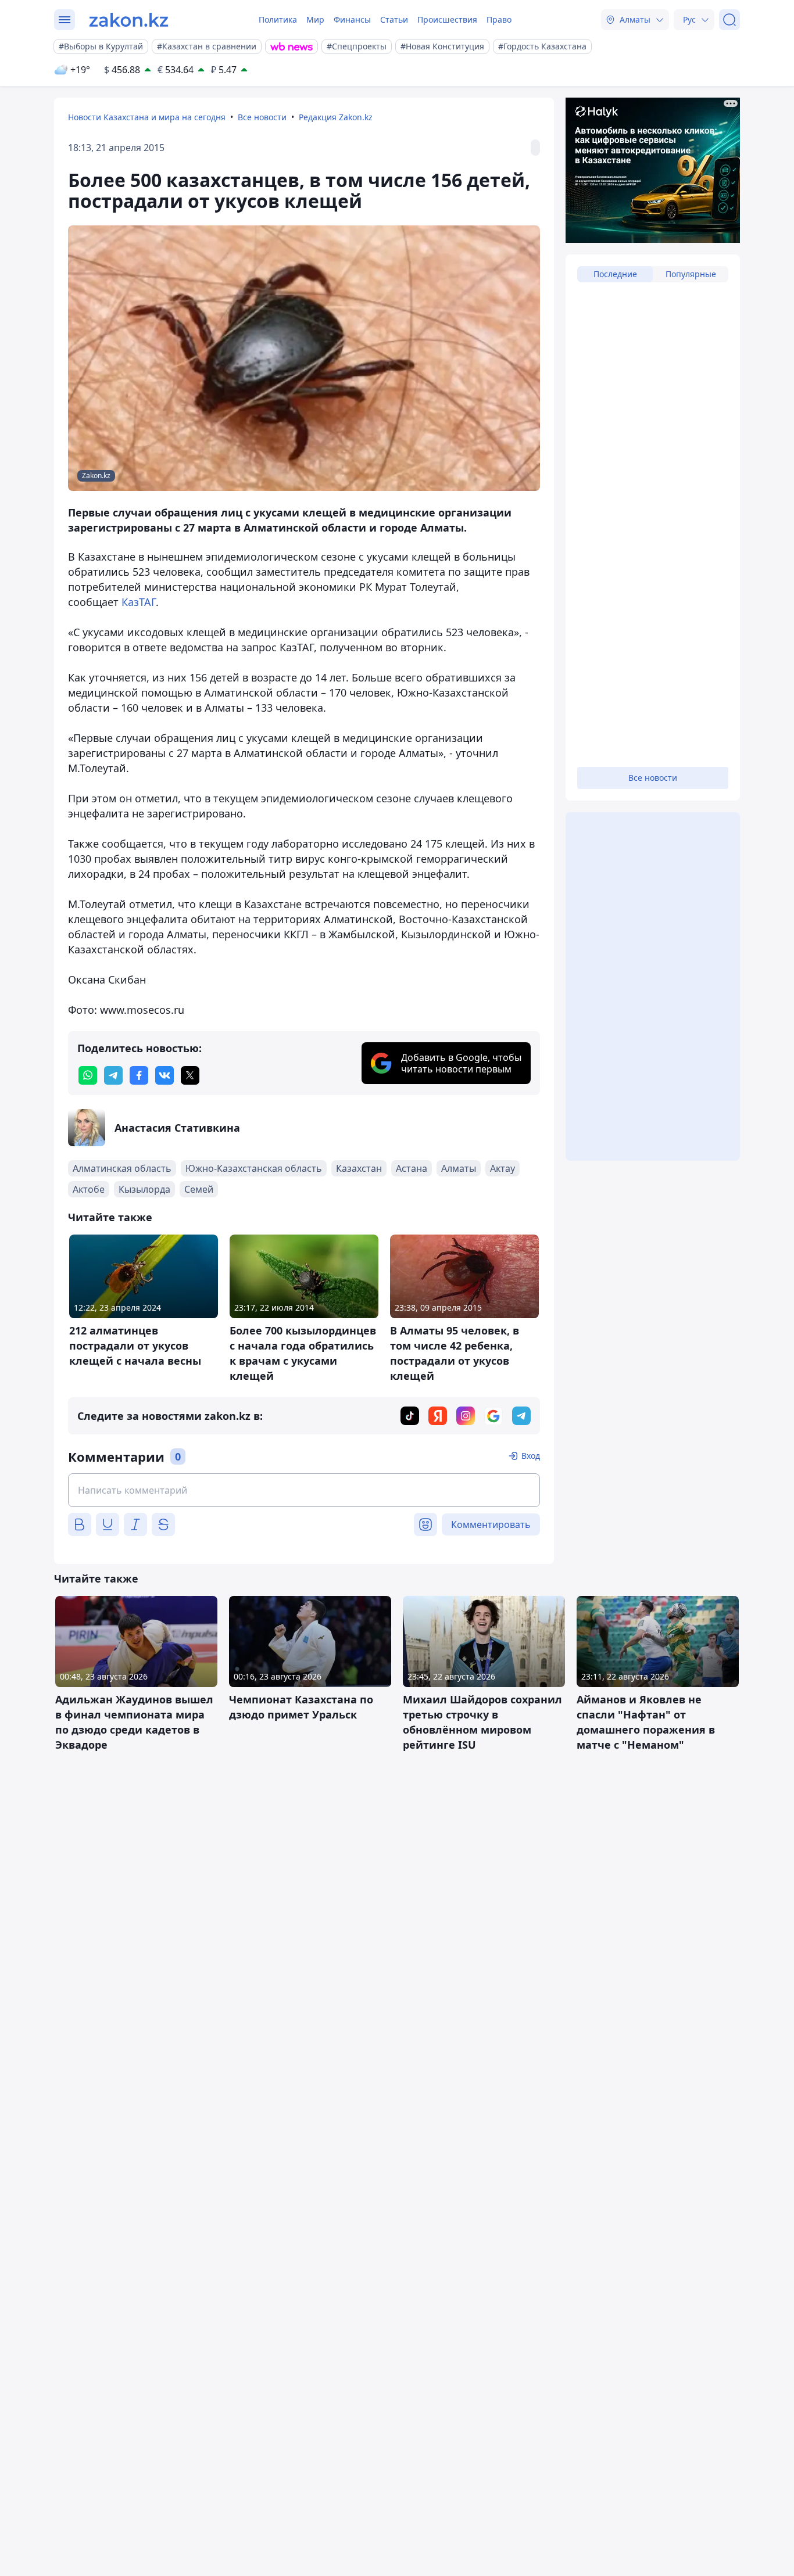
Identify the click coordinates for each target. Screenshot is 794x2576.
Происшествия (447, 19)
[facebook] (139, 1075)
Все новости (262, 117)
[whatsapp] (88, 1075)
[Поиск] (729, 20)
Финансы (352, 19)
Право (499, 19)
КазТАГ (139, 602)
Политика (278, 19)
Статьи (394, 19)
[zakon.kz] (129, 20)
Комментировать (491, 1524)
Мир (315, 19)
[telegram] (113, 1075)
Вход (531, 1456)
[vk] (164, 1075)
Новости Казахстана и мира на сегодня (147, 117)
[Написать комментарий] (304, 1490)
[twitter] (190, 1075)
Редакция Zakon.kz (336, 117)
